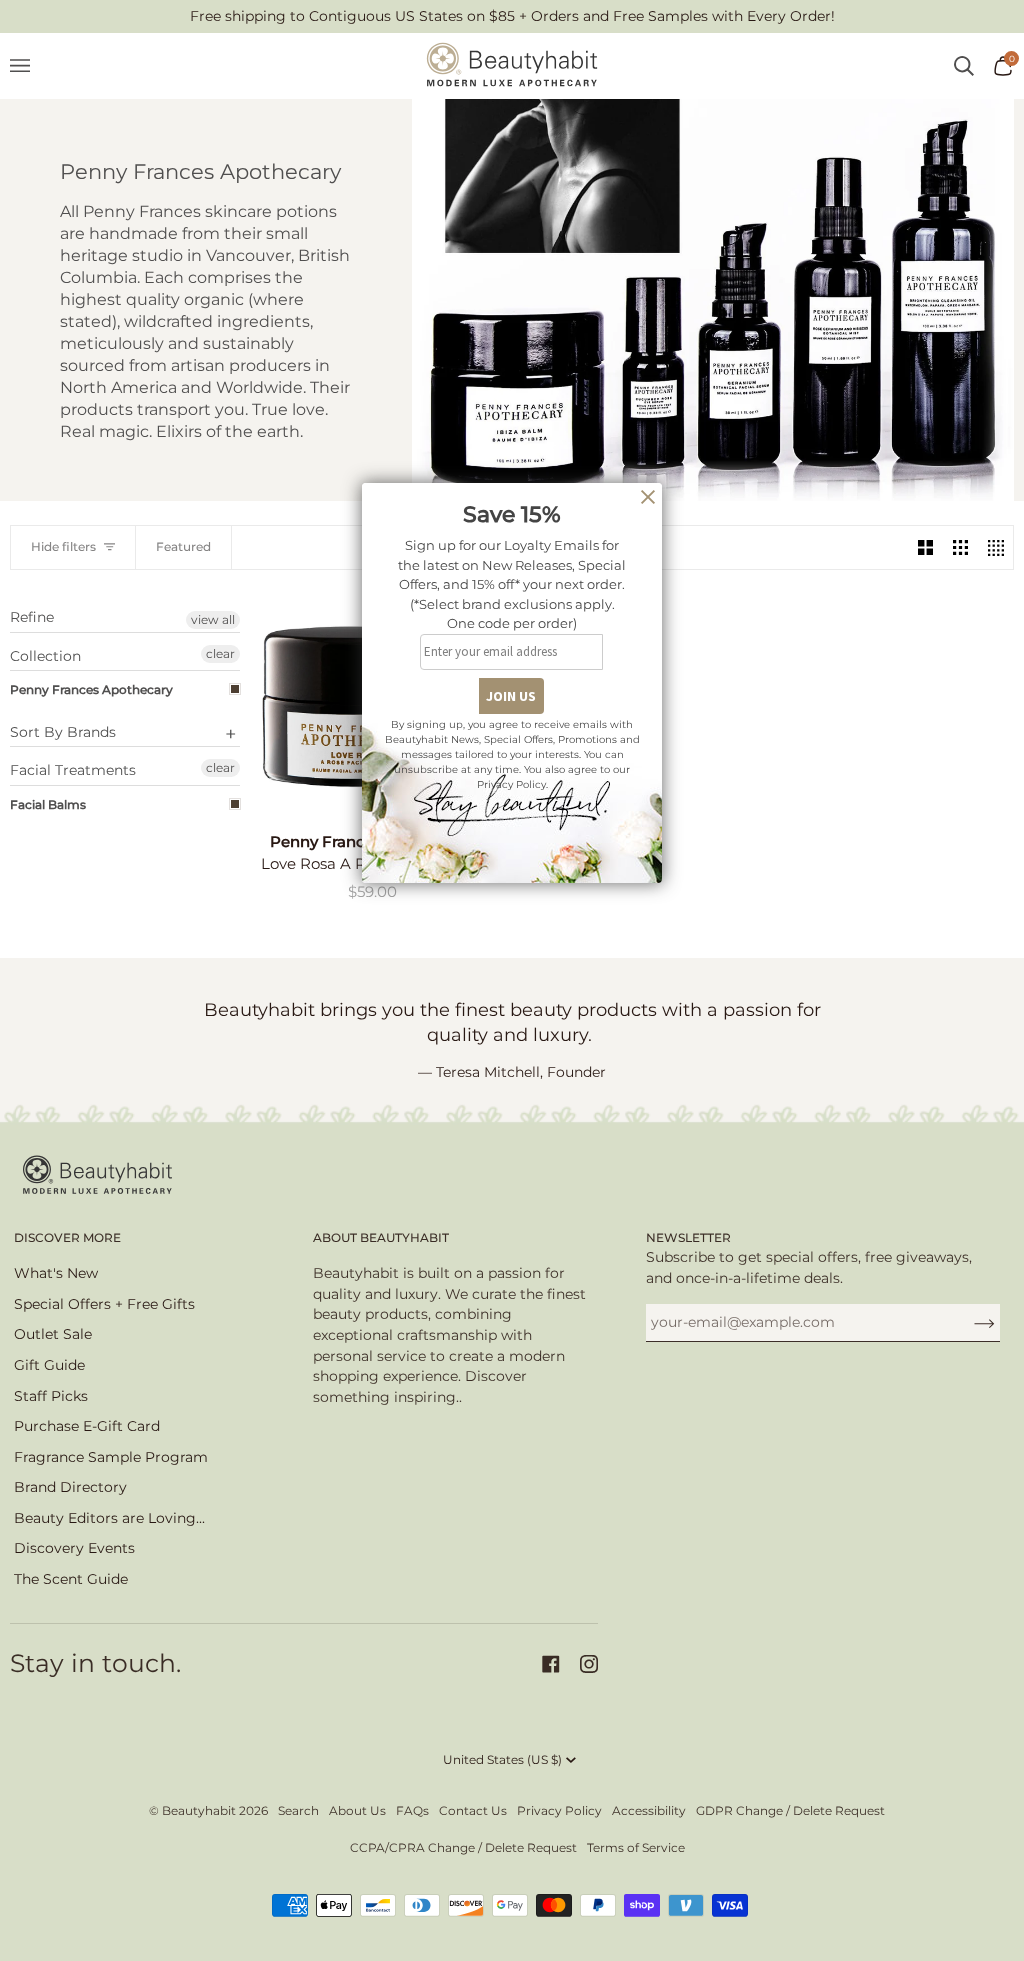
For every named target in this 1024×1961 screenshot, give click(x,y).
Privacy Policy (559, 1810)
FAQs (412, 1810)
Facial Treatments (73, 770)
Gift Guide (49, 1365)
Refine (32, 617)
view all (213, 619)
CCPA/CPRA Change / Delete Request (463, 1847)
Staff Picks (51, 1396)
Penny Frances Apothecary (91, 689)
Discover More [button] (67, 1237)
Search (298, 1810)
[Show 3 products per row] (960, 547)
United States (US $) (502, 1759)
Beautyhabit (199, 1810)
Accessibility (649, 1810)
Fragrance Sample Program (111, 1457)
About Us (357, 1810)
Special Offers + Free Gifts (104, 1304)
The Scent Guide (71, 1579)
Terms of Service (636, 1847)
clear (220, 653)
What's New (56, 1273)
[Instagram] (589, 1664)
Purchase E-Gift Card (87, 1426)
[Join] (968, 1322)
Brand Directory (70, 1487)
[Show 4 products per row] (995, 547)
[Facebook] (551, 1664)
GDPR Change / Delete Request (790, 1810)
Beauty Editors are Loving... (109, 1518)
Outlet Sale (53, 1334)
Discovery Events (74, 1548)
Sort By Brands (63, 732)
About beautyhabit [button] (381, 1237)
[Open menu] (30, 66)
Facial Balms (48, 804)
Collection (45, 656)
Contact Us (473, 1810)
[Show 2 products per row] (925, 547)
